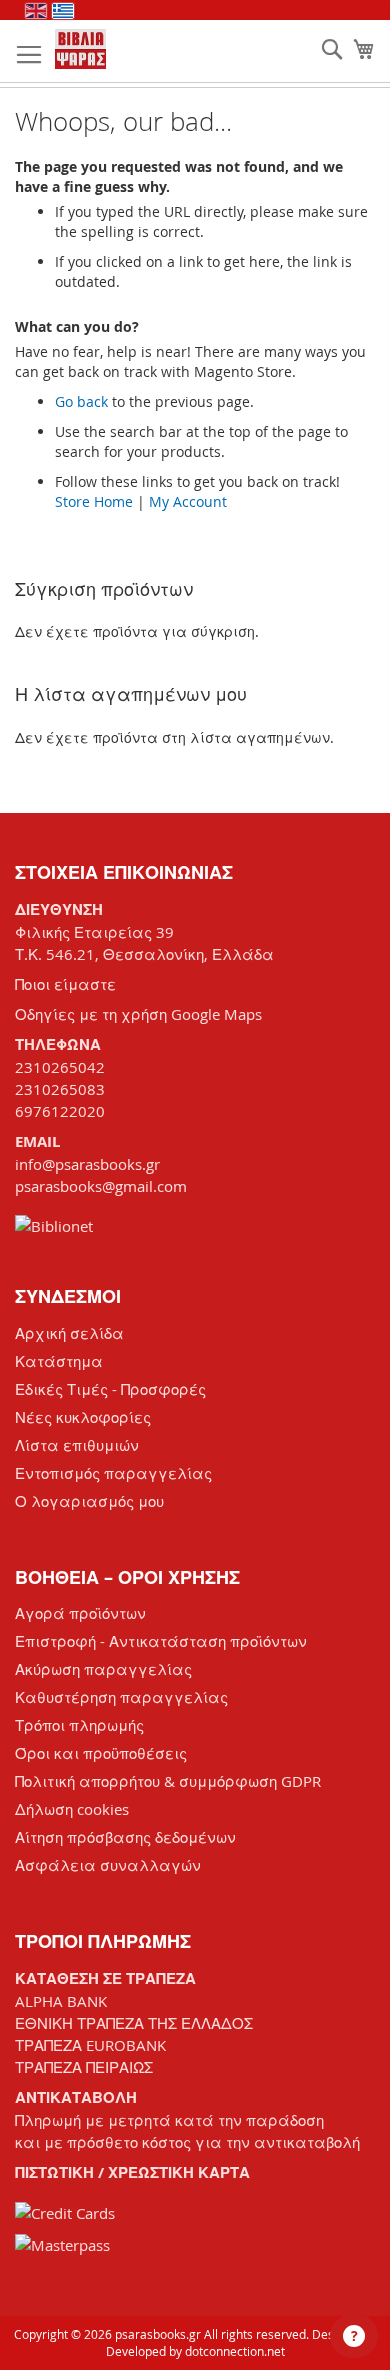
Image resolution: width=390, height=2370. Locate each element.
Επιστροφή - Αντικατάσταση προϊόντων (161, 1641)
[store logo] (80, 49)
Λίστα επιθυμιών (77, 1445)
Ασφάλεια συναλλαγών (108, 1865)
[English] (36, 11)
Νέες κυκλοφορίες (83, 1417)
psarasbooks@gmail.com (101, 1186)
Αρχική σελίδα (69, 1333)
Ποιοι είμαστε (65, 984)
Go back (81, 401)
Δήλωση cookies (72, 1809)
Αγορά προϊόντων (80, 1613)
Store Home (94, 501)
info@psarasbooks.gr (87, 1164)
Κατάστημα (59, 1361)
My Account (188, 501)
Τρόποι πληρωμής (79, 1725)
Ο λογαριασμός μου (89, 1501)
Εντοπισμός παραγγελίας (113, 1473)
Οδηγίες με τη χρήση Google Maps (138, 1014)
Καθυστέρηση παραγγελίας (121, 1697)
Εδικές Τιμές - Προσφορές (110, 1389)
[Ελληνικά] (63, 11)
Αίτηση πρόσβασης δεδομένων (125, 1837)
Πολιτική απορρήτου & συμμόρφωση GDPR (168, 1781)
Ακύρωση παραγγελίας (103, 1669)
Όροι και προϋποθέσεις (101, 1753)
